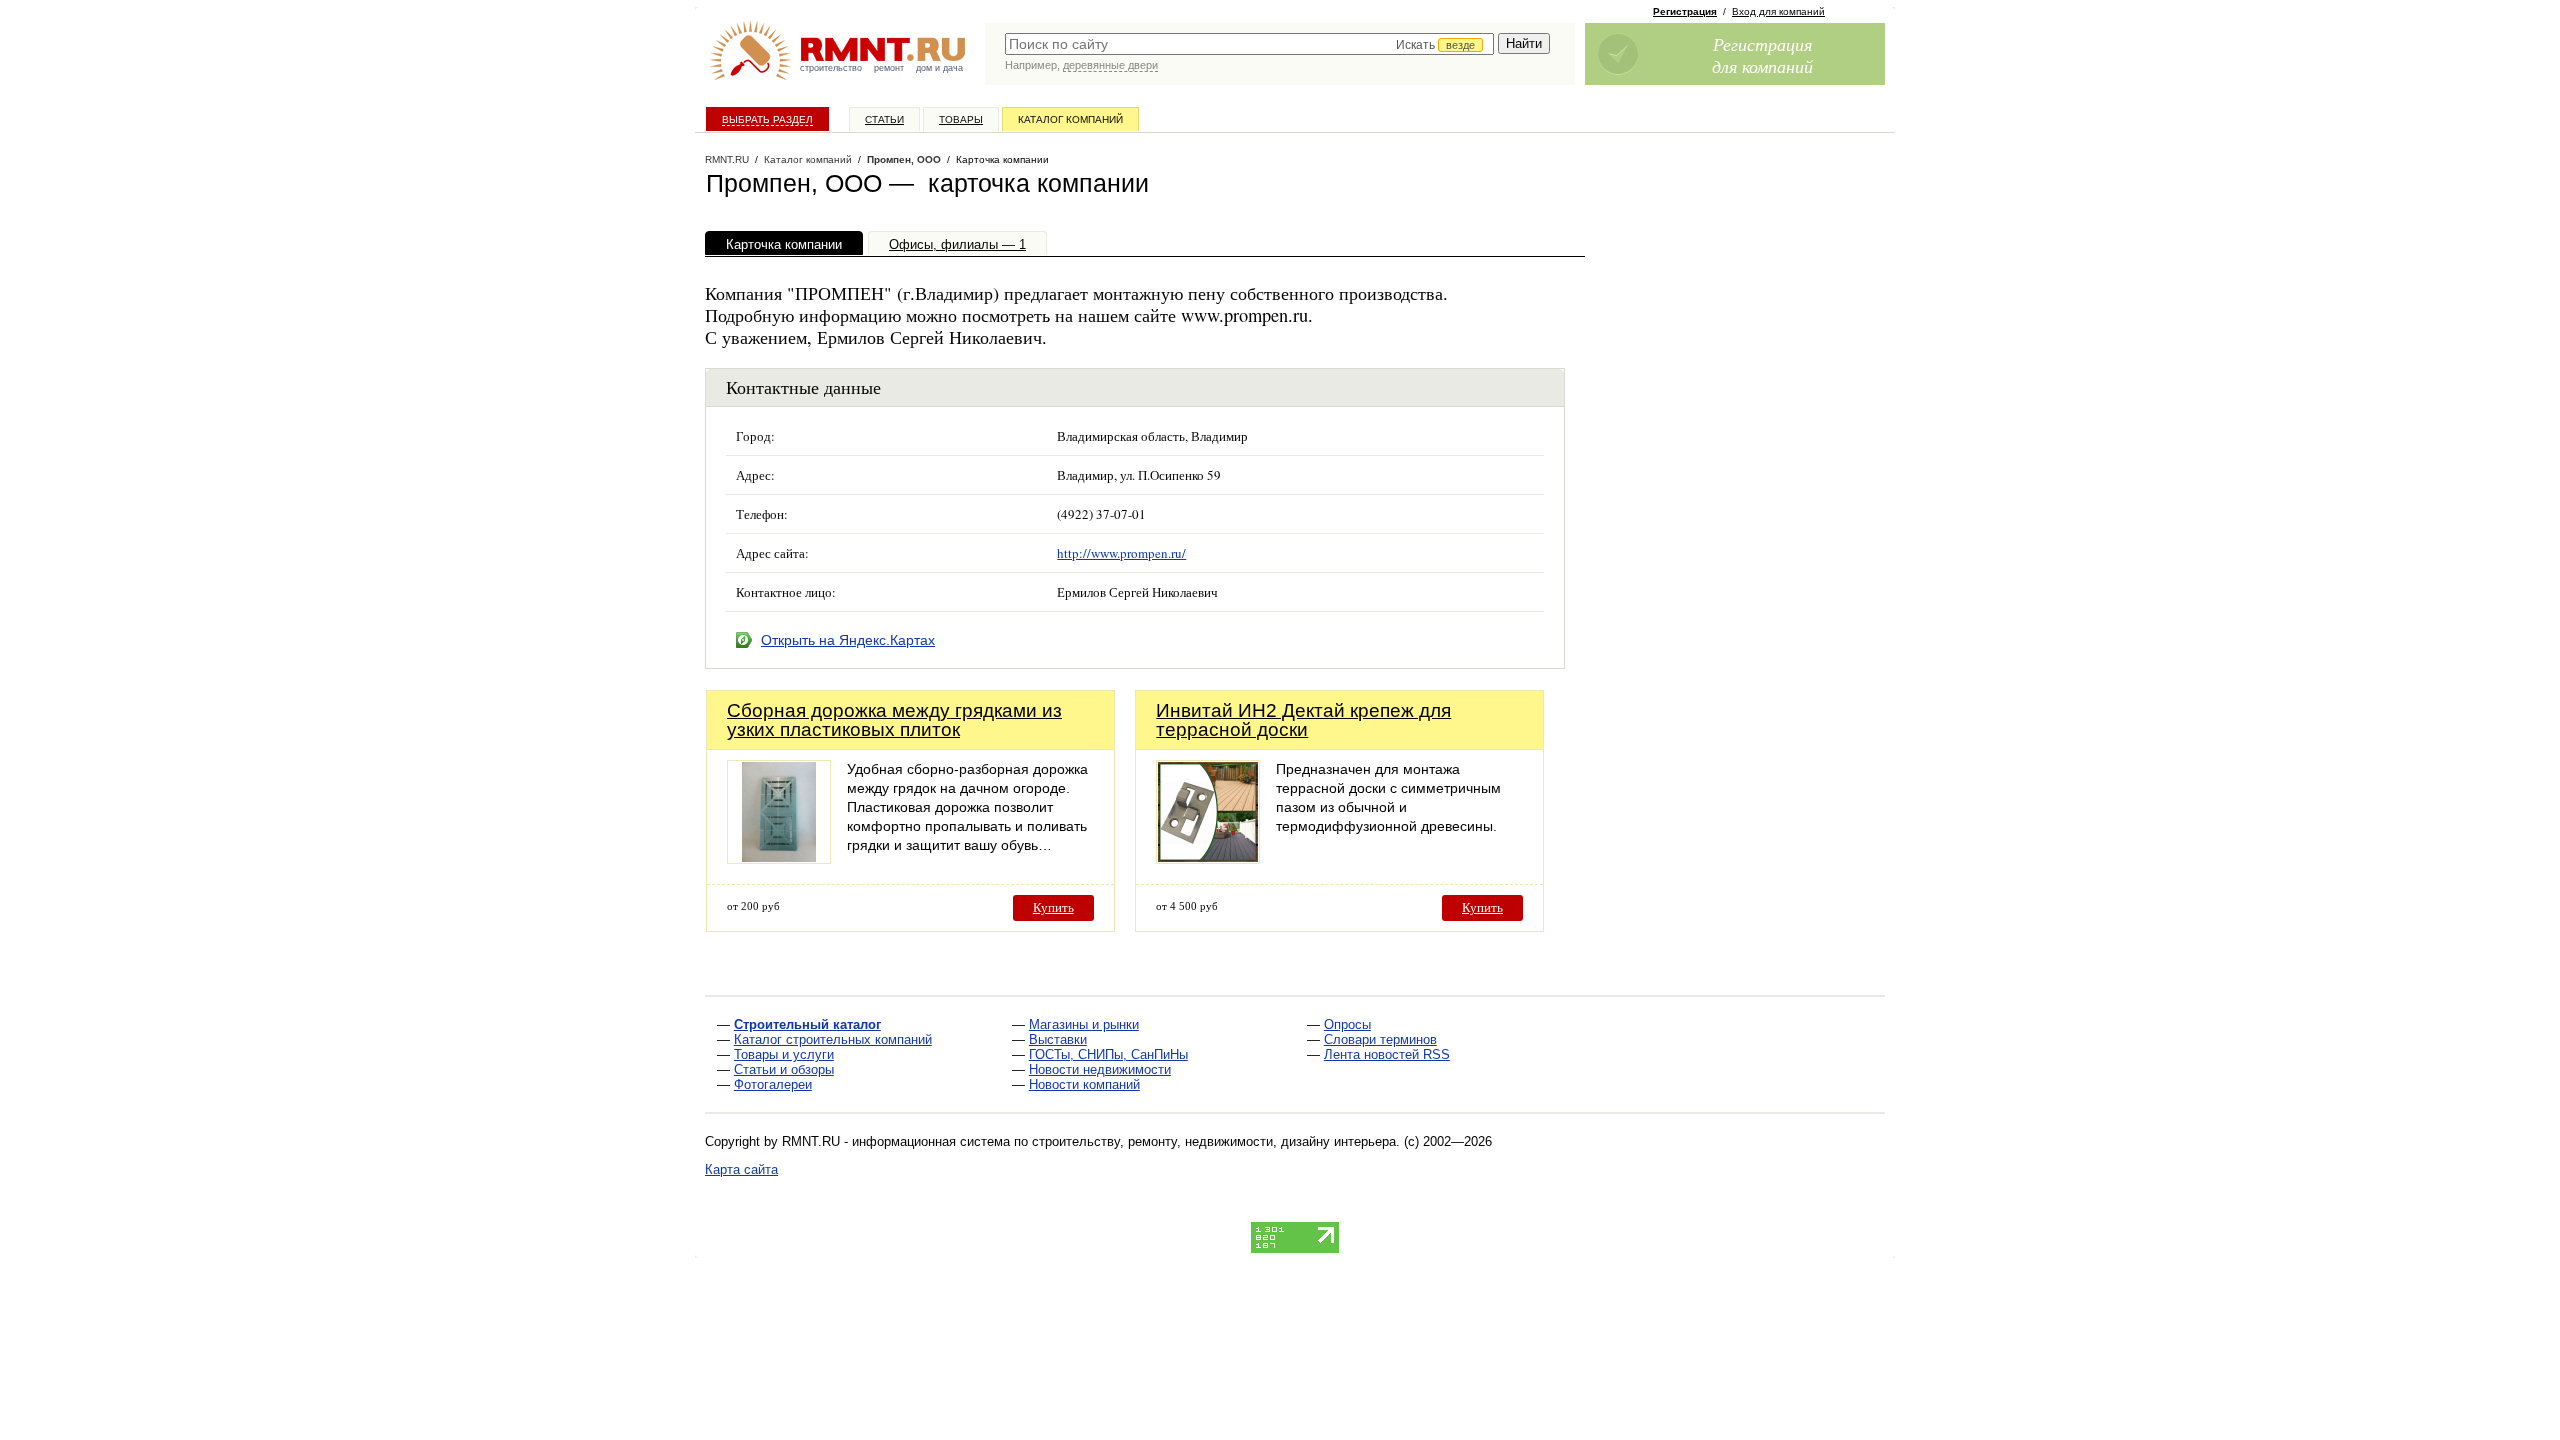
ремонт (889, 68)
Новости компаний (1084, 1084)
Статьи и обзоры (784, 1069)
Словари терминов (1380, 1039)
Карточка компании (784, 244)
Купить (1053, 907)
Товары (961, 119)
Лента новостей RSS (1387, 1054)
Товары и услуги (784, 1054)
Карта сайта (741, 1169)
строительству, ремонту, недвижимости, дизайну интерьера (1214, 1141)
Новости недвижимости (1100, 1069)
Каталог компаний (1070, 119)
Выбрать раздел (767, 119)
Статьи (884, 119)
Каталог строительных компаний (833, 1039)
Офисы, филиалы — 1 (957, 244)
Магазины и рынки (1084, 1024)
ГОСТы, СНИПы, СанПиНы (1108, 1054)
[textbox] (1249, 44)
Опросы (1347, 1024)
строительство (831, 68)
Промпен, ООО (904, 159)
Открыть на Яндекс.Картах (848, 640)
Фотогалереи (773, 1084)
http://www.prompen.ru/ (1121, 553)
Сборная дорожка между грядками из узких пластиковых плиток (894, 720)
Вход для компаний (1778, 11)
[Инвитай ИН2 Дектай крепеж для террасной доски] (1208, 858)
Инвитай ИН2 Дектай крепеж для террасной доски (1303, 720)
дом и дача (939, 68)
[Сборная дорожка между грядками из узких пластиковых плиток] (779, 858)
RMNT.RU (727, 159)
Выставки (1058, 1039)
